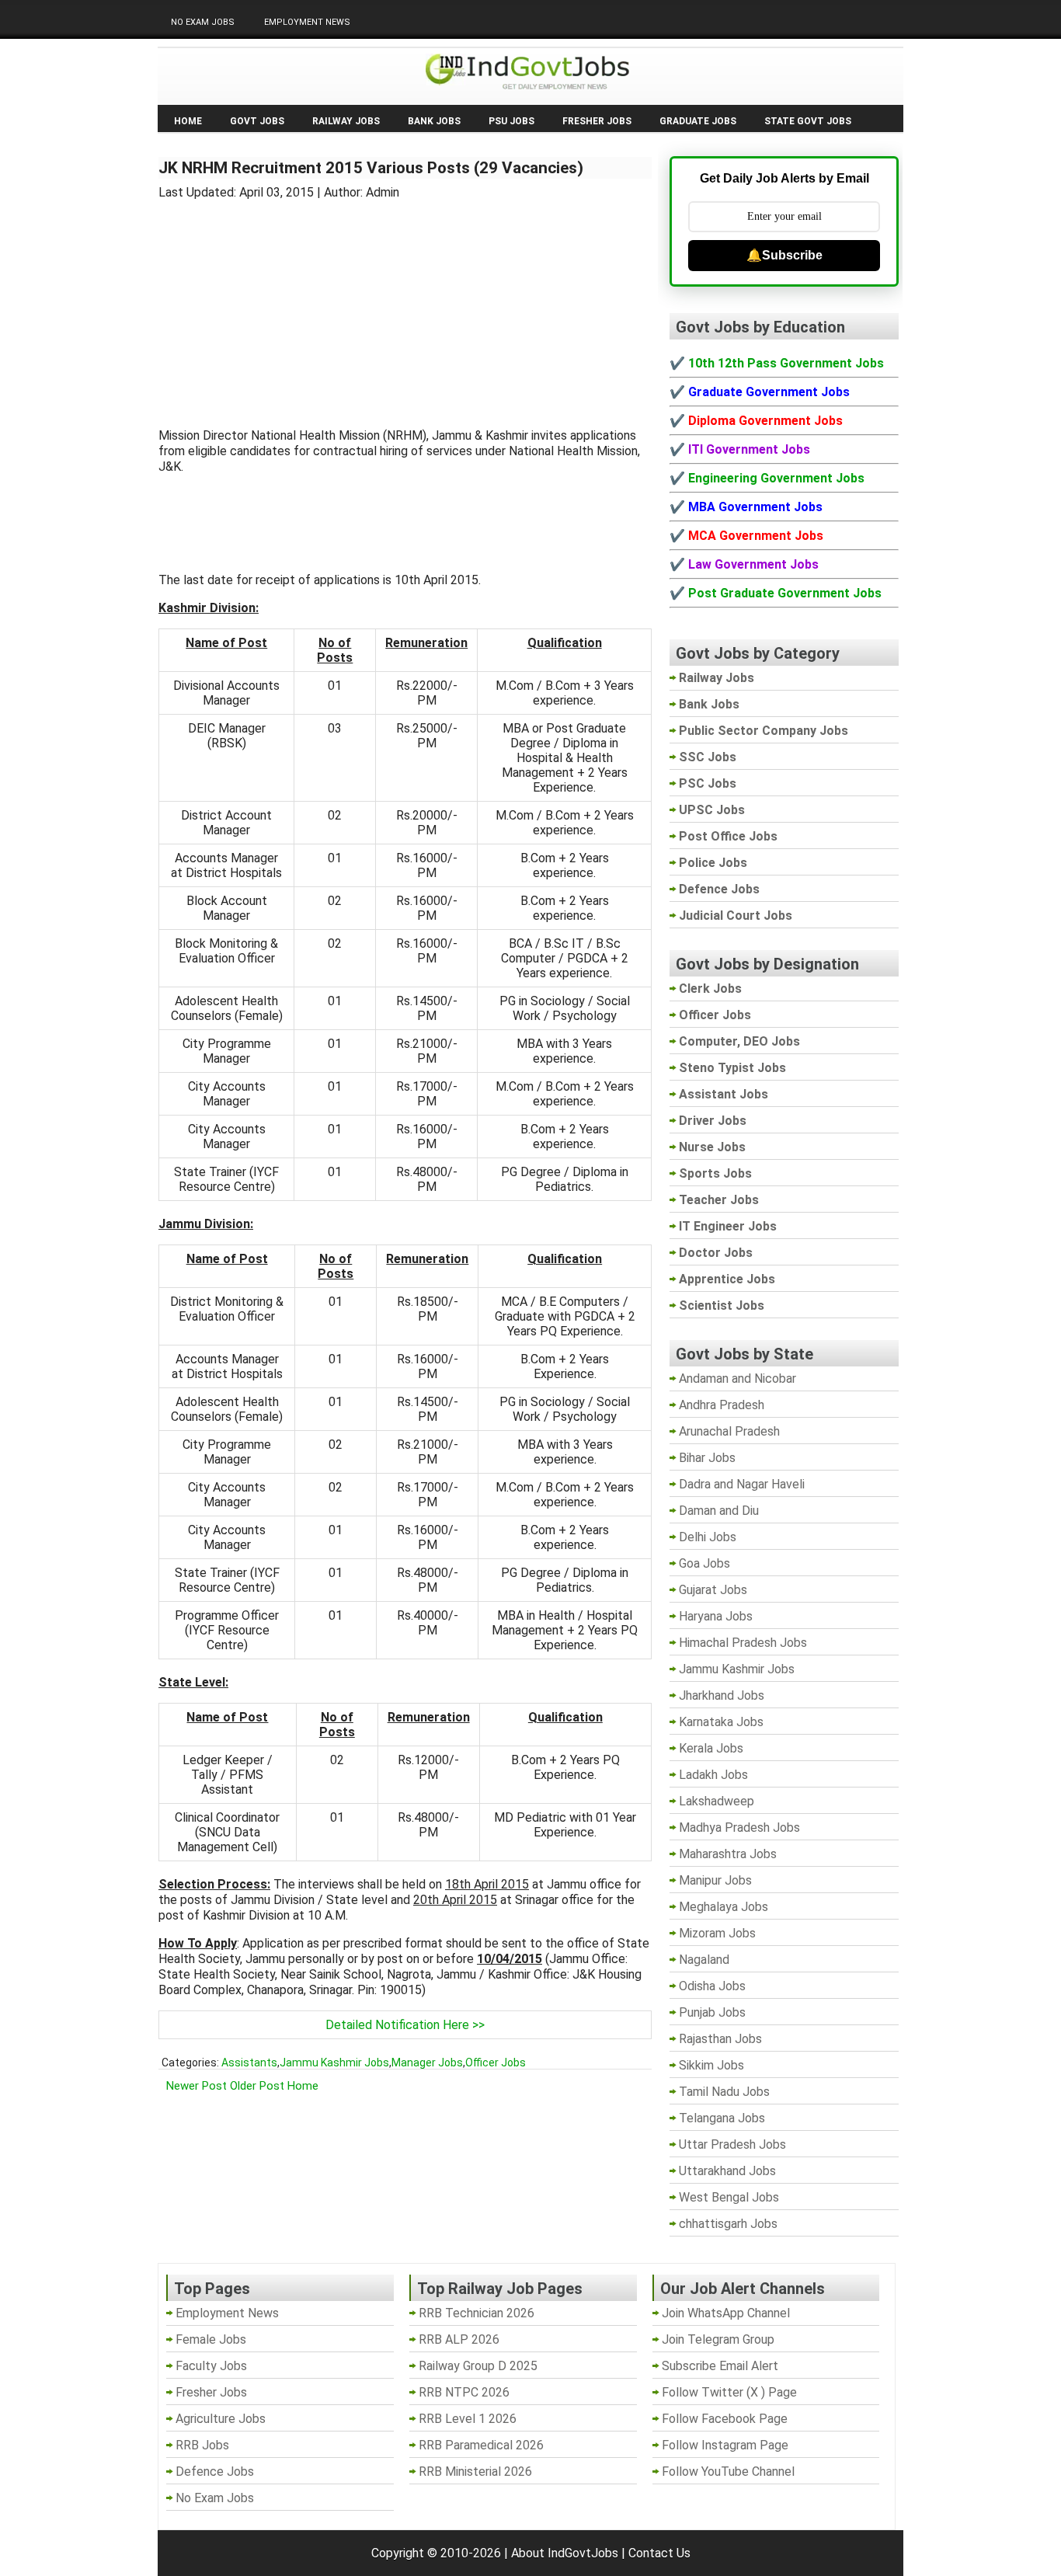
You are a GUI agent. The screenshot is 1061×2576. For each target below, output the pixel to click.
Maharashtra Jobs (728, 1854)
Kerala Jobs (711, 1748)
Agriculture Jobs (221, 2419)
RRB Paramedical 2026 (481, 2445)
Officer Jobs (496, 2063)
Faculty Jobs (211, 2366)
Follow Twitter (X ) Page (729, 2392)
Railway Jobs (346, 121)
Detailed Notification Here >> (405, 2025)
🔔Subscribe (784, 255)
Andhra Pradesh (722, 1405)
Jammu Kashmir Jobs (334, 2063)
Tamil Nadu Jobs (724, 2092)
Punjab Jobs (712, 2012)
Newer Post (197, 2086)
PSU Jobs (511, 121)
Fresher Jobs (597, 121)
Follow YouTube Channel (728, 2472)
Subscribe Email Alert (720, 2366)
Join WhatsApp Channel (726, 2313)
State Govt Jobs (808, 121)
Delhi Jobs (708, 1537)
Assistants (249, 2063)
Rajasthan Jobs (720, 2039)
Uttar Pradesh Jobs (732, 2144)
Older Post (257, 2086)
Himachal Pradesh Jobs (743, 1643)
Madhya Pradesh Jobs (739, 1828)
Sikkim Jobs (711, 2065)
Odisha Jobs (712, 1986)
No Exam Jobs (203, 22)
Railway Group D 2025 (478, 2366)
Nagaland (704, 1960)
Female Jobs (211, 2339)
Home (188, 121)
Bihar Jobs (707, 1458)
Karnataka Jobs (721, 1722)
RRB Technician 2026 (477, 2313)
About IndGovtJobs (565, 2553)
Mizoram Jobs (717, 1933)
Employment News (307, 22)
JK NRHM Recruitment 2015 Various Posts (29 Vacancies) (371, 168)
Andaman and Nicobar (737, 1379)
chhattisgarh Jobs (728, 2224)
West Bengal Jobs (729, 2197)
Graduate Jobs (698, 121)
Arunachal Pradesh (729, 1431)
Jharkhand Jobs (722, 1695)
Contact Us (659, 2553)
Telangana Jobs (722, 2118)
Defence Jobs (215, 2472)
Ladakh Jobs (713, 1775)
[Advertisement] (405, 305)
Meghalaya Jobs (724, 1907)
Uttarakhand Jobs (727, 2171)
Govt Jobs (257, 121)
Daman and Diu (719, 1511)
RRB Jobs (202, 2445)
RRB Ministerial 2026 (475, 2472)
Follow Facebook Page (725, 2419)
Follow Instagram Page (725, 2445)
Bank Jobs (434, 121)
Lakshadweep (717, 1801)
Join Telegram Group (718, 2339)
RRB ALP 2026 (459, 2339)
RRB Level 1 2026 (468, 2419)
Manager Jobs (427, 2063)
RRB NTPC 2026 (464, 2392)
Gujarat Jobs (713, 1590)
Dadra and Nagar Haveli (742, 1484)
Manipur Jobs (715, 1880)
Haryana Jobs (716, 1616)
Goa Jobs (704, 1563)
